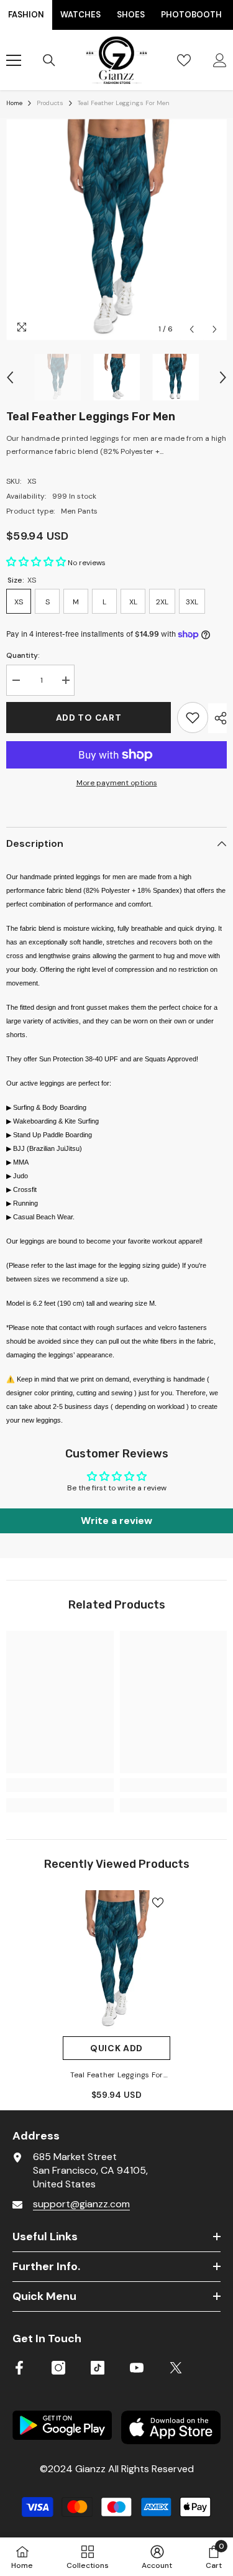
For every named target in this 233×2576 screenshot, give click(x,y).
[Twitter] (176, 2368)
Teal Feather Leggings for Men (117, 2076)
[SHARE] (217, 718)
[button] (192, 329)
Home (14, 103)
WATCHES (80, 15)
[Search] (49, 60)
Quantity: (23, 655)
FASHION (26, 15)
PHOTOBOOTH (191, 15)
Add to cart (89, 718)
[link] (60, 1785)
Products (50, 103)
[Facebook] (19, 2368)
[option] (116, 230)
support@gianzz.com (81, 2204)
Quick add (116, 2048)
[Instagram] (58, 2368)
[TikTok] (98, 2368)
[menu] (14, 60)
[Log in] (220, 60)
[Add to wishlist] (193, 718)
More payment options (117, 783)
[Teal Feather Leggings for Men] (116, 1960)
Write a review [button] (116, 1521)
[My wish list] (184, 60)
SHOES (131, 15)
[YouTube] (137, 2368)
